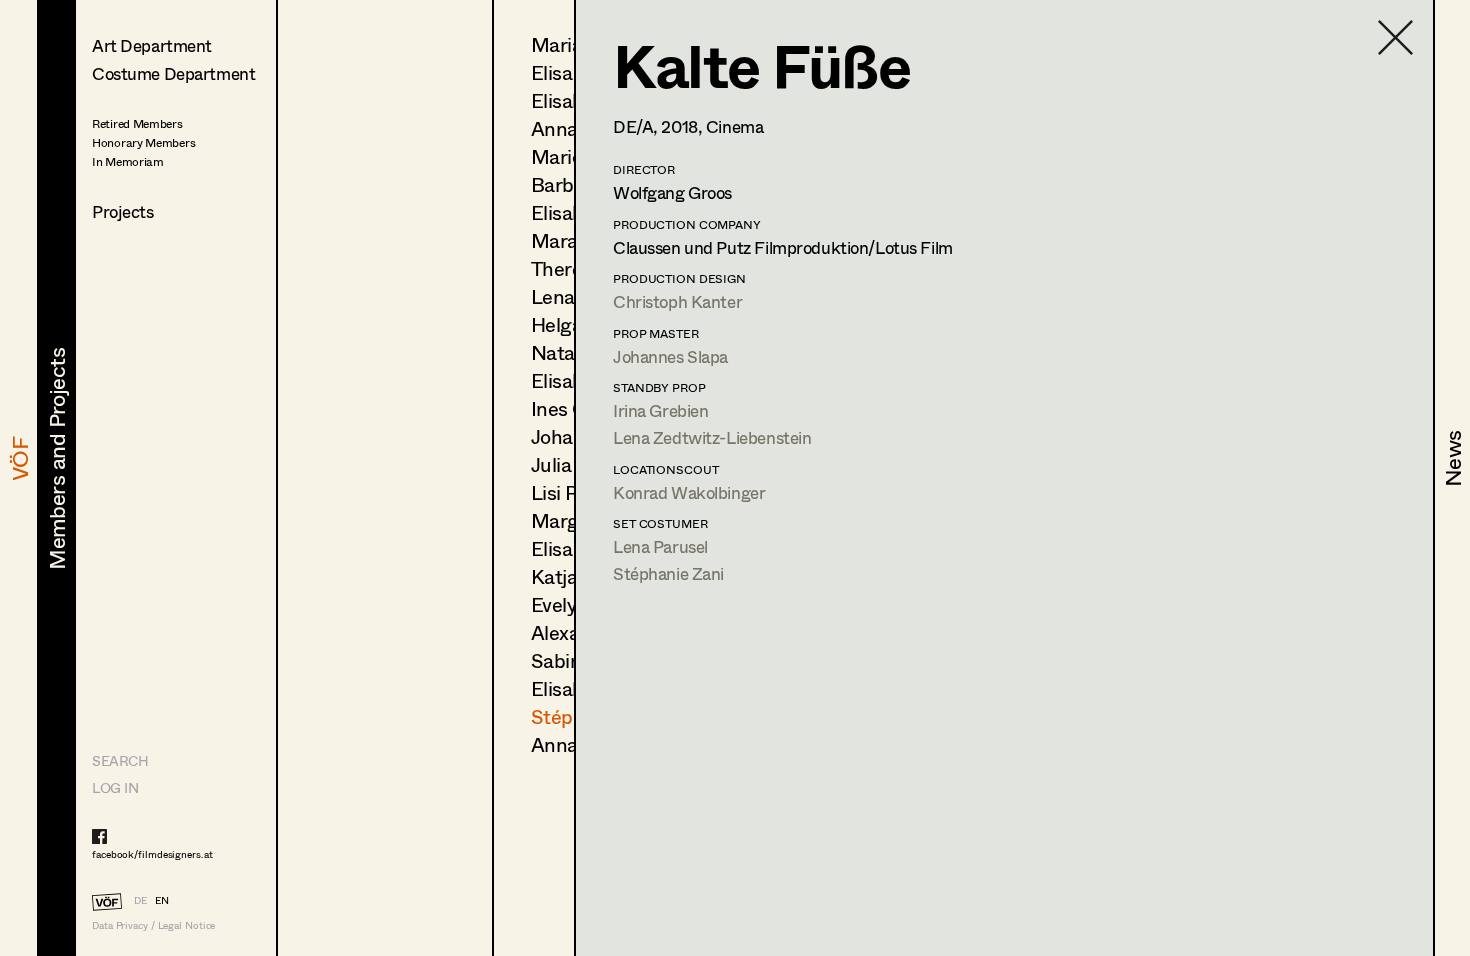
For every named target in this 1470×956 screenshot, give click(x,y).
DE (140, 900)
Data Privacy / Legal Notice (153, 925)
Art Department (152, 45)
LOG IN (115, 787)
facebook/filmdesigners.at (152, 854)
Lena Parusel (660, 546)
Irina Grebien (660, 410)
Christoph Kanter (677, 301)
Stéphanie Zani (668, 573)
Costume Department (173, 73)
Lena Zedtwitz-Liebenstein (712, 437)
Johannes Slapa (670, 356)
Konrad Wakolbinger (689, 492)
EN (162, 900)
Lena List (571, 296)
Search (120, 760)
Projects (123, 211)
